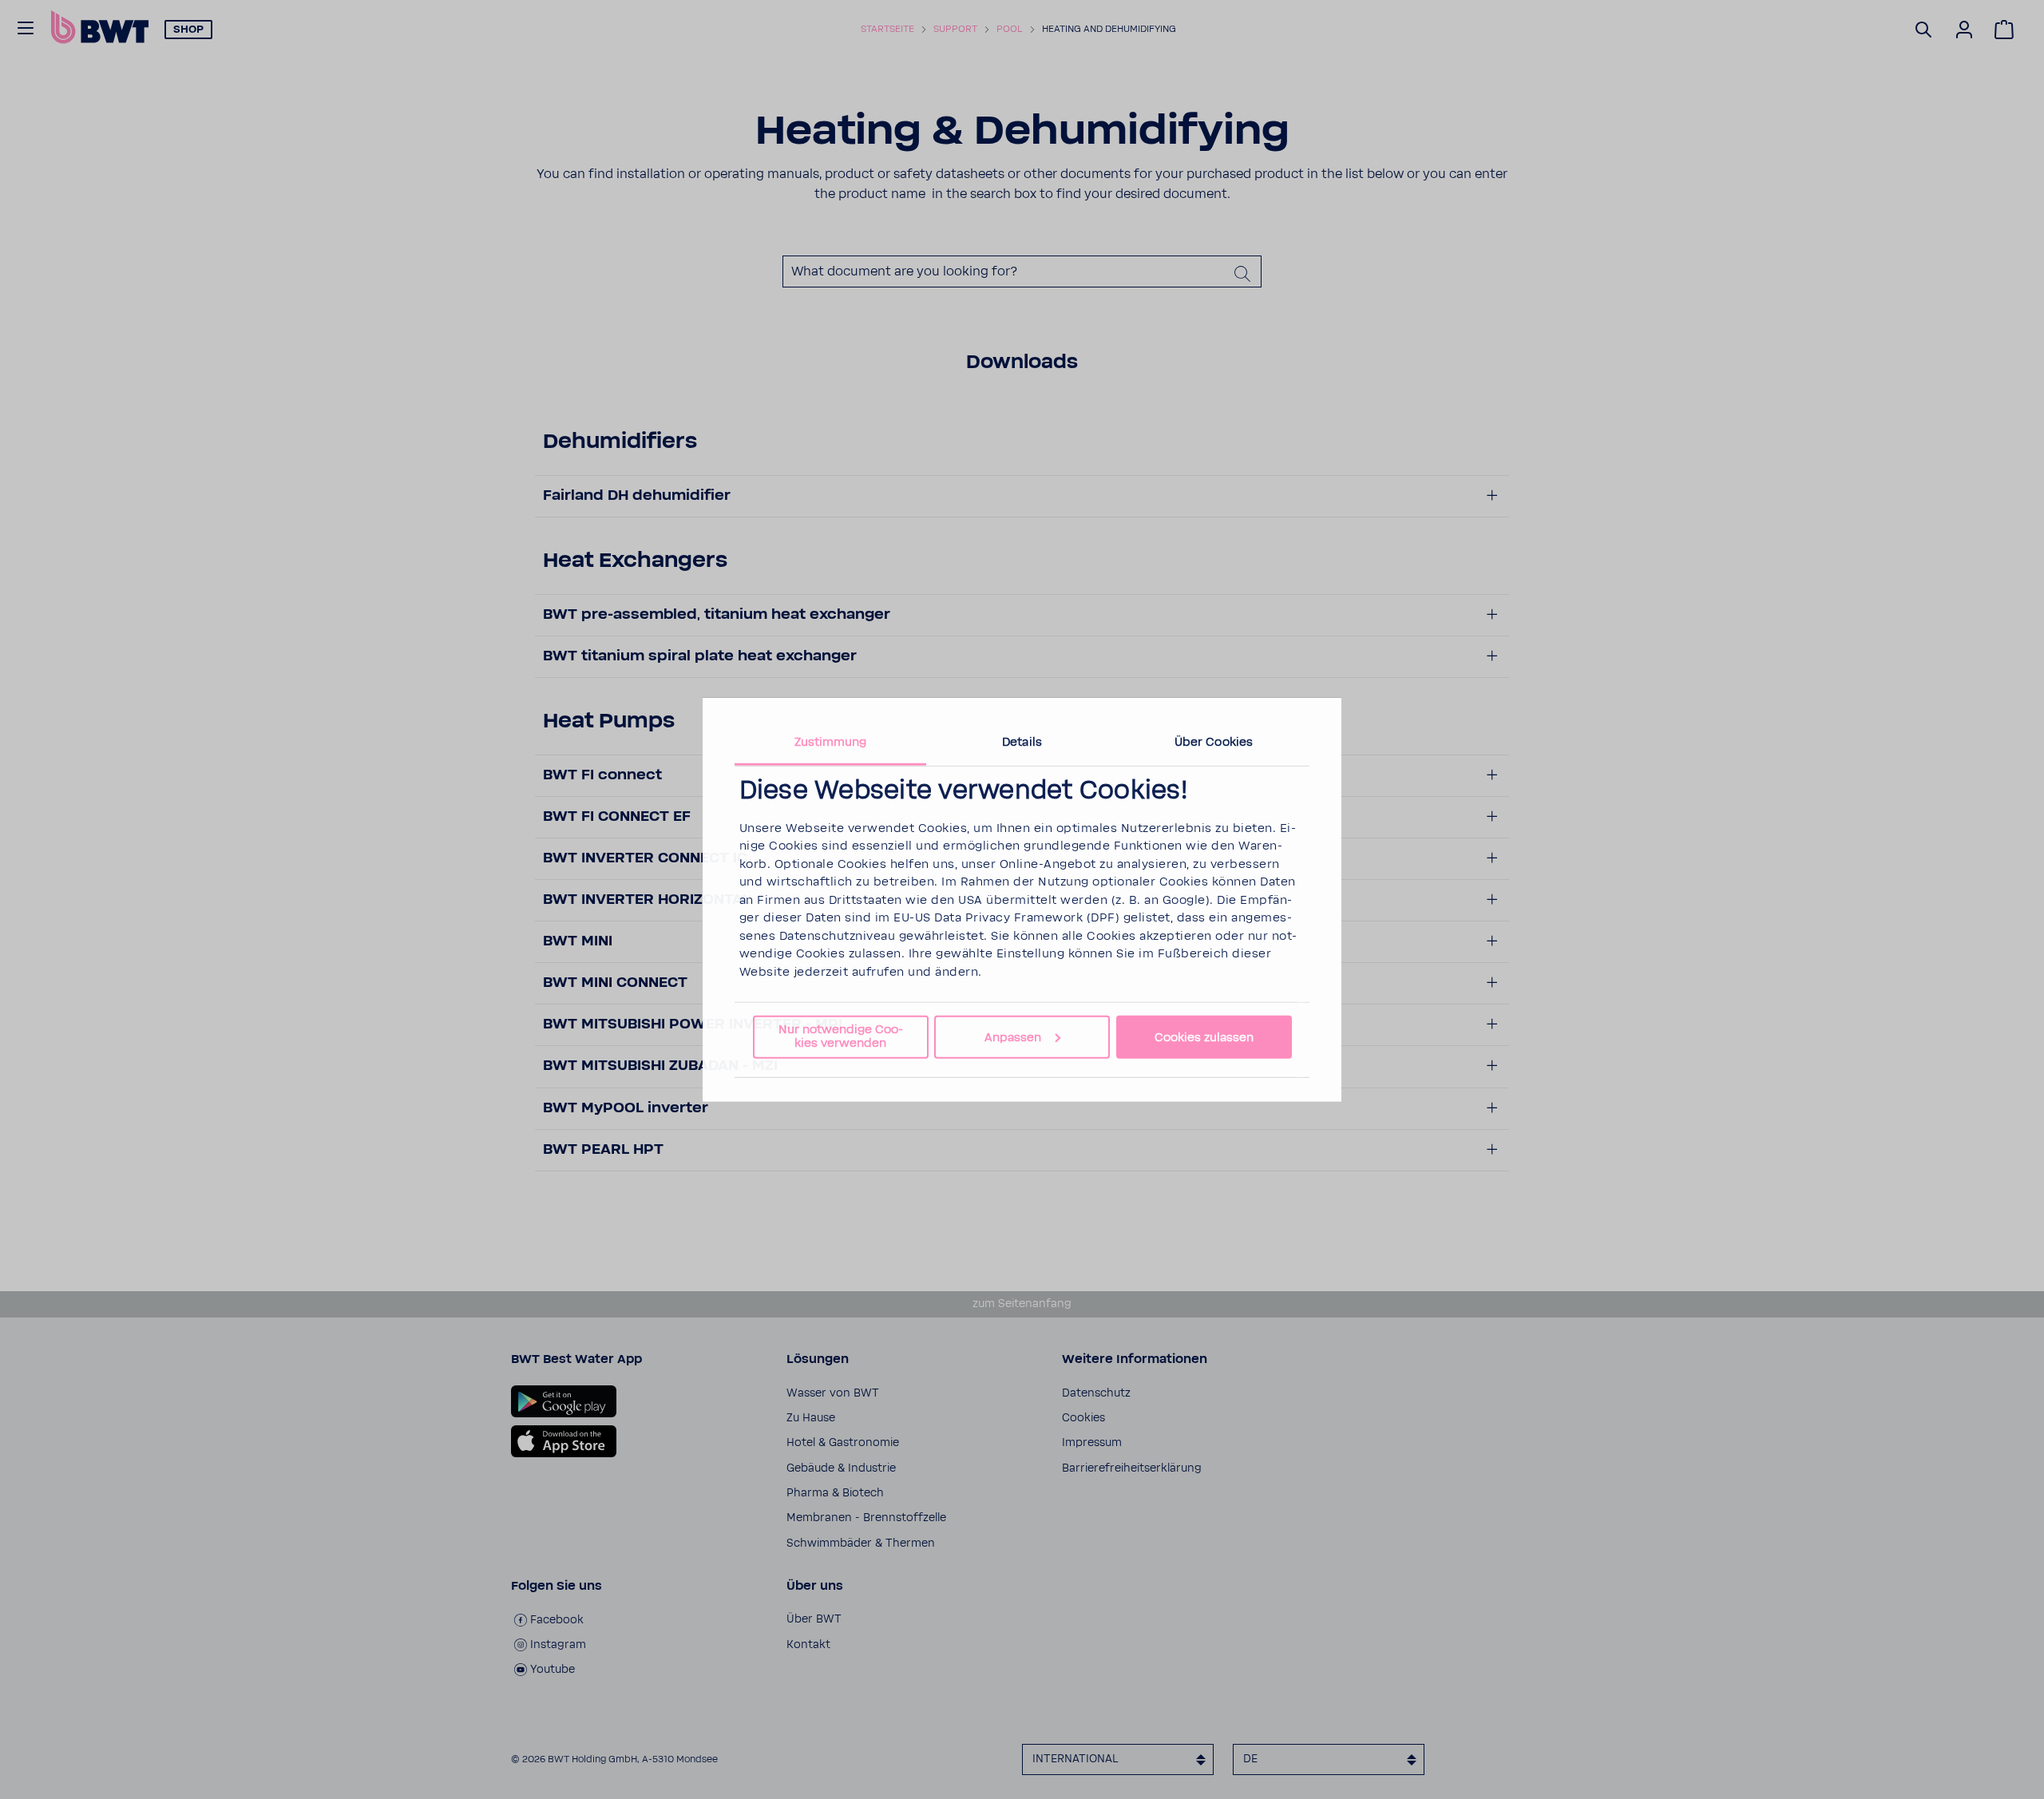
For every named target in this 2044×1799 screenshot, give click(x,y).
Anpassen (1013, 1037)
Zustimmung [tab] (831, 741)
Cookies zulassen (1204, 1037)
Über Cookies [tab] (1214, 741)
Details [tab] (1022, 741)
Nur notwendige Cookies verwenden (841, 1036)
